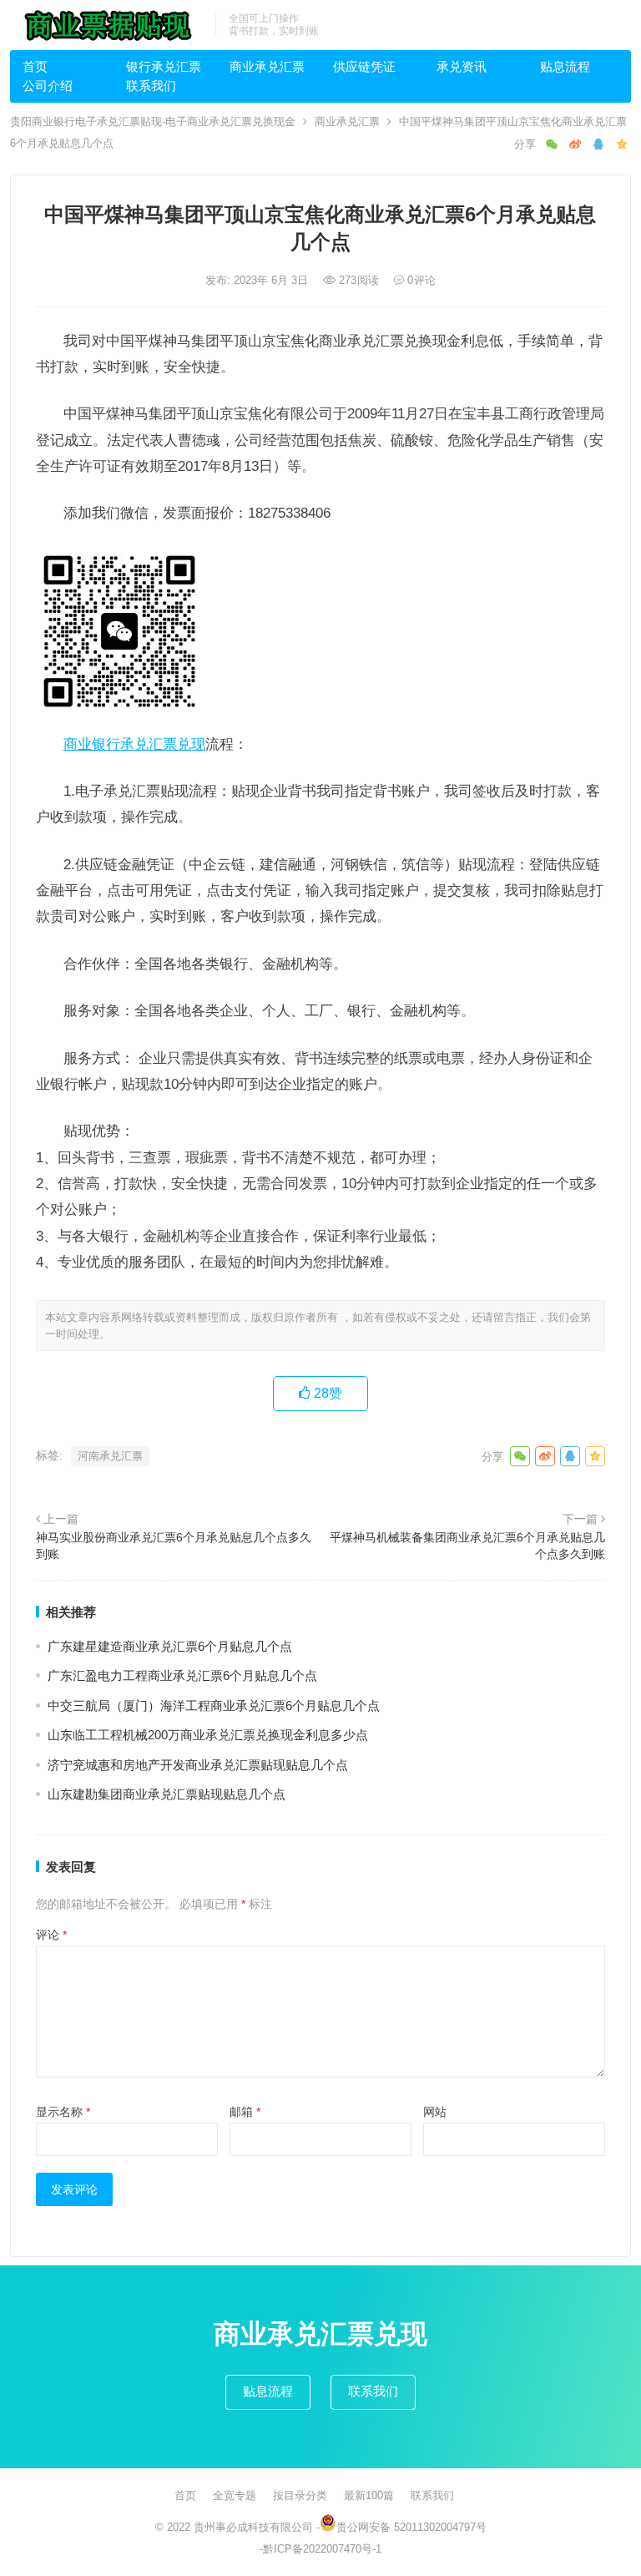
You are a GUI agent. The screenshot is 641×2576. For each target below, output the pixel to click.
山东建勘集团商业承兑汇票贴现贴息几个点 (167, 1794)
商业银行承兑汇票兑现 (134, 744)
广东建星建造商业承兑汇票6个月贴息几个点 (170, 1646)
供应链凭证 (364, 66)
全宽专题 (235, 2495)
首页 (35, 66)
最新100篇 (369, 2495)
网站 (435, 2112)
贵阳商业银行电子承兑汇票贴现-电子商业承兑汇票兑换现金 (153, 121)
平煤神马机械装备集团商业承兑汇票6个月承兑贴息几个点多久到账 (467, 1546)
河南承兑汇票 (110, 1456)
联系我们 (151, 86)
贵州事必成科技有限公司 (253, 2527)
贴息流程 (565, 66)
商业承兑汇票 (267, 66)
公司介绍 (48, 86)
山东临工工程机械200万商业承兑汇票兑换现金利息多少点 (208, 1735)
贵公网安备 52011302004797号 (411, 2527)
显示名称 (63, 2112)
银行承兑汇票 (164, 66)
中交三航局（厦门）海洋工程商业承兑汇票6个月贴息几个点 (214, 1706)
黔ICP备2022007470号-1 (322, 2549)
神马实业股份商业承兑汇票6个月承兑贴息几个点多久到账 (174, 1546)
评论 (51, 1935)
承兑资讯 (462, 66)
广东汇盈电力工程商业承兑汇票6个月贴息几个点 (182, 1675)
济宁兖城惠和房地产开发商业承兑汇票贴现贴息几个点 (198, 1765)
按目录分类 (300, 2495)
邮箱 (245, 2112)
